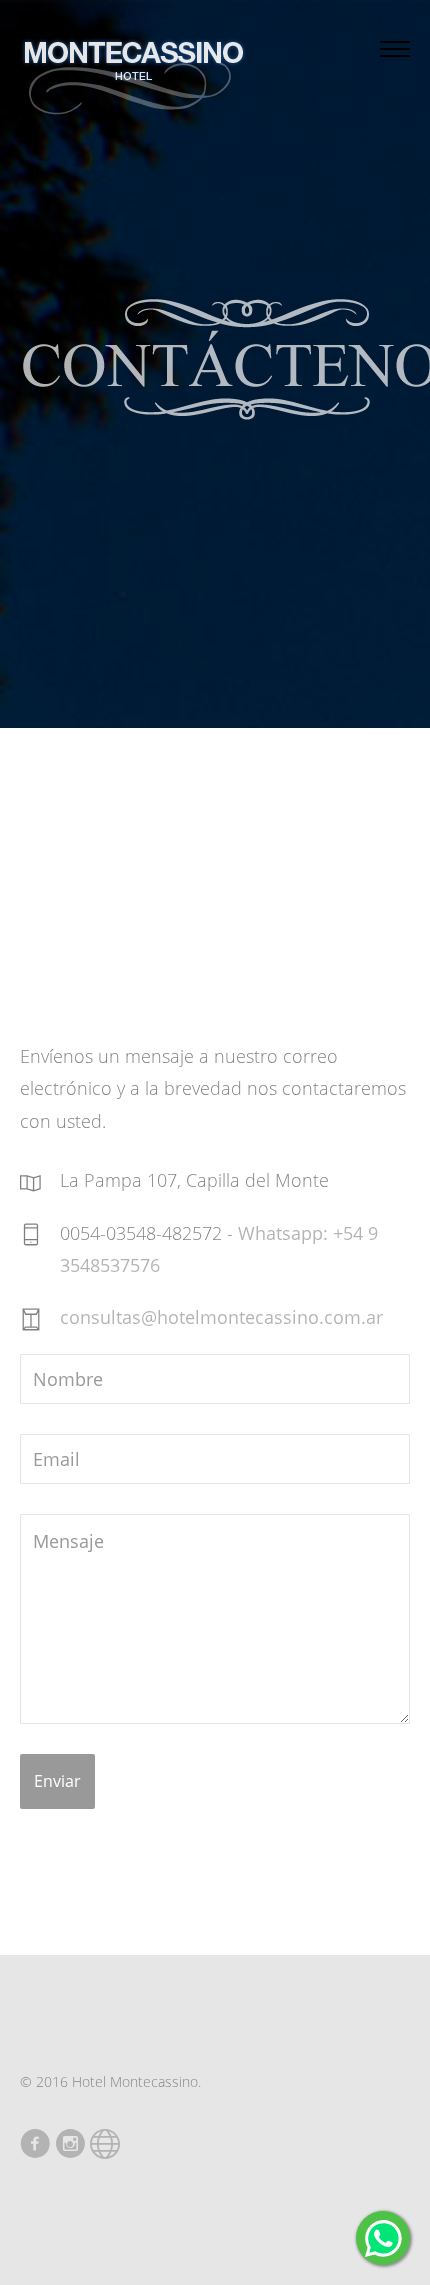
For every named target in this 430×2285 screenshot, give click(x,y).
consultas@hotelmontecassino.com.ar (221, 1317)
